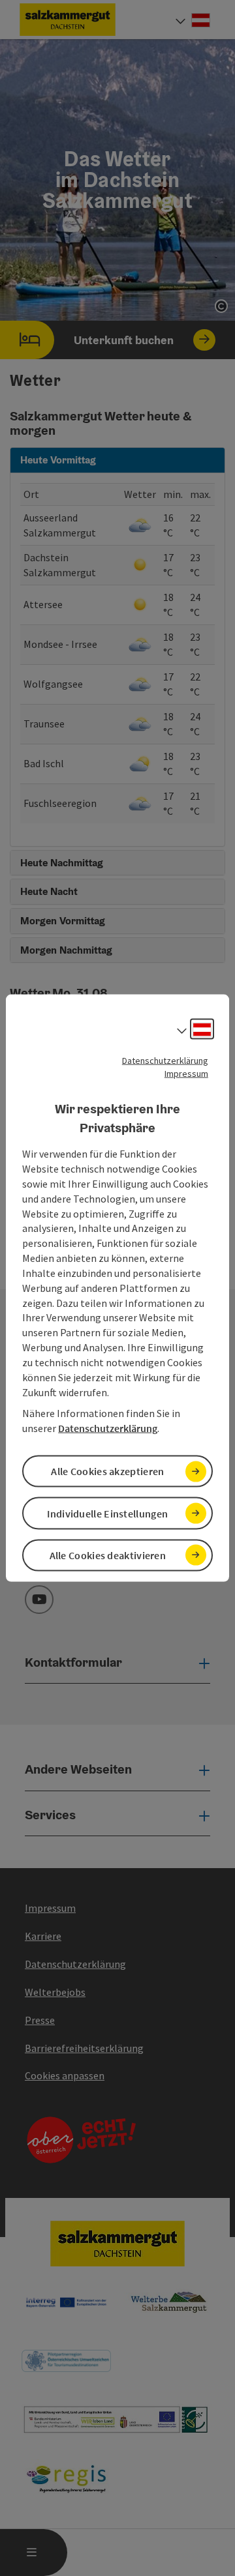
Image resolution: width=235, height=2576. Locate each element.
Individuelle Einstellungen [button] (107, 1513)
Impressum (186, 1074)
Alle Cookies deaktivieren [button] (108, 1555)
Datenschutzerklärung (165, 1061)
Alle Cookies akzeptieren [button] (107, 1471)
